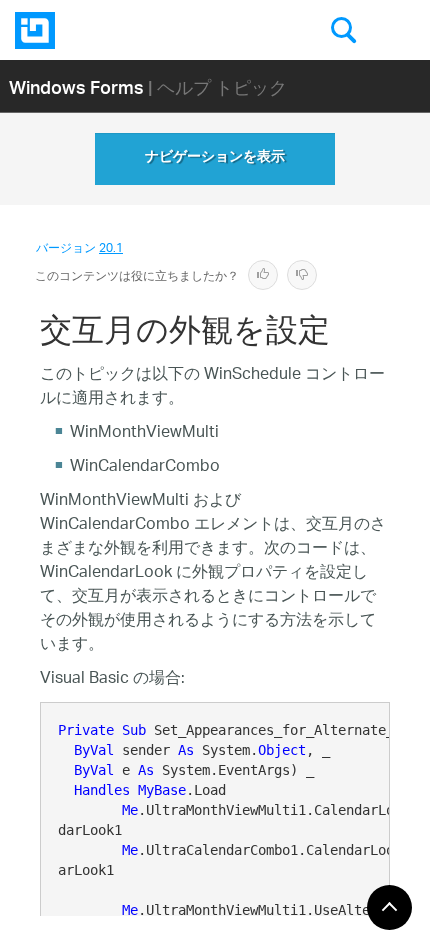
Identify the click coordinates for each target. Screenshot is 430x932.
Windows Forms (76, 86)
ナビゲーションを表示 (215, 159)
